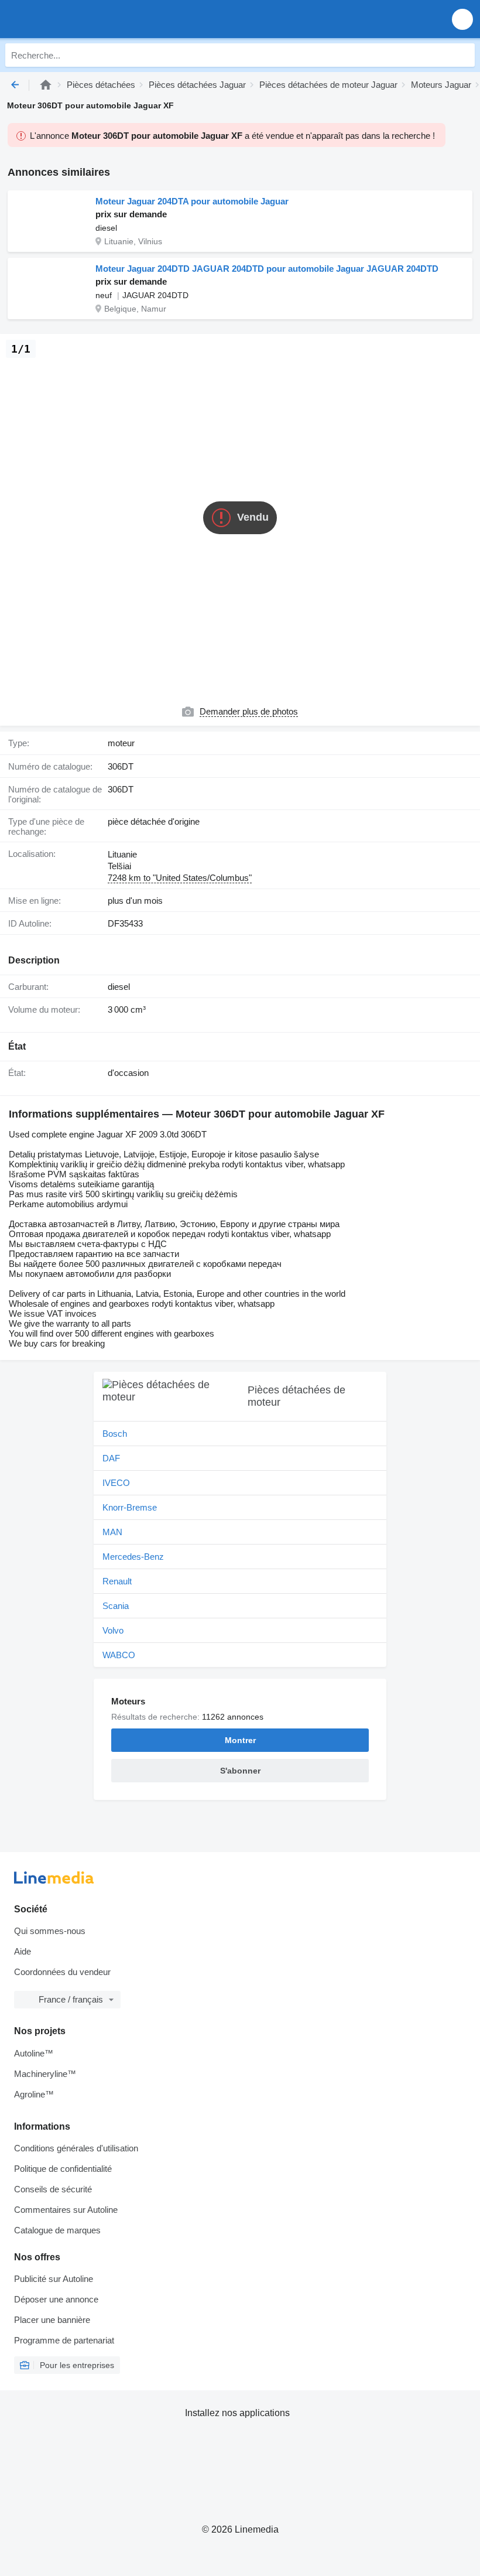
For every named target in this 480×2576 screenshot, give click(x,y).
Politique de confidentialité (63, 2169)
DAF (111, 1458)
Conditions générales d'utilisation (76, 2148)
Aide (23, 1951)
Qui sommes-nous (50, 1931)
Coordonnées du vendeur (62, 1972)
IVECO (116, 1483)
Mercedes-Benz (133, 1557)
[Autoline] (46, 85)
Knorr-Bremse (130, 1507)
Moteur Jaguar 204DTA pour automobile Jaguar (192, 201)
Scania (116, 1606)
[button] (462, 19)
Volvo (113, 1630)
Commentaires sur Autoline (66, 2210)
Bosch (115, 1434)
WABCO (119, 1655)
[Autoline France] (76, 19)
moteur (121, 743)
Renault (117, 1581)
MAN (112, 1532)
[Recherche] (463, 55)
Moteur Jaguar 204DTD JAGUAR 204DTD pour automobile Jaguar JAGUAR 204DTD (267, 269)
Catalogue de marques (57, 2230)
